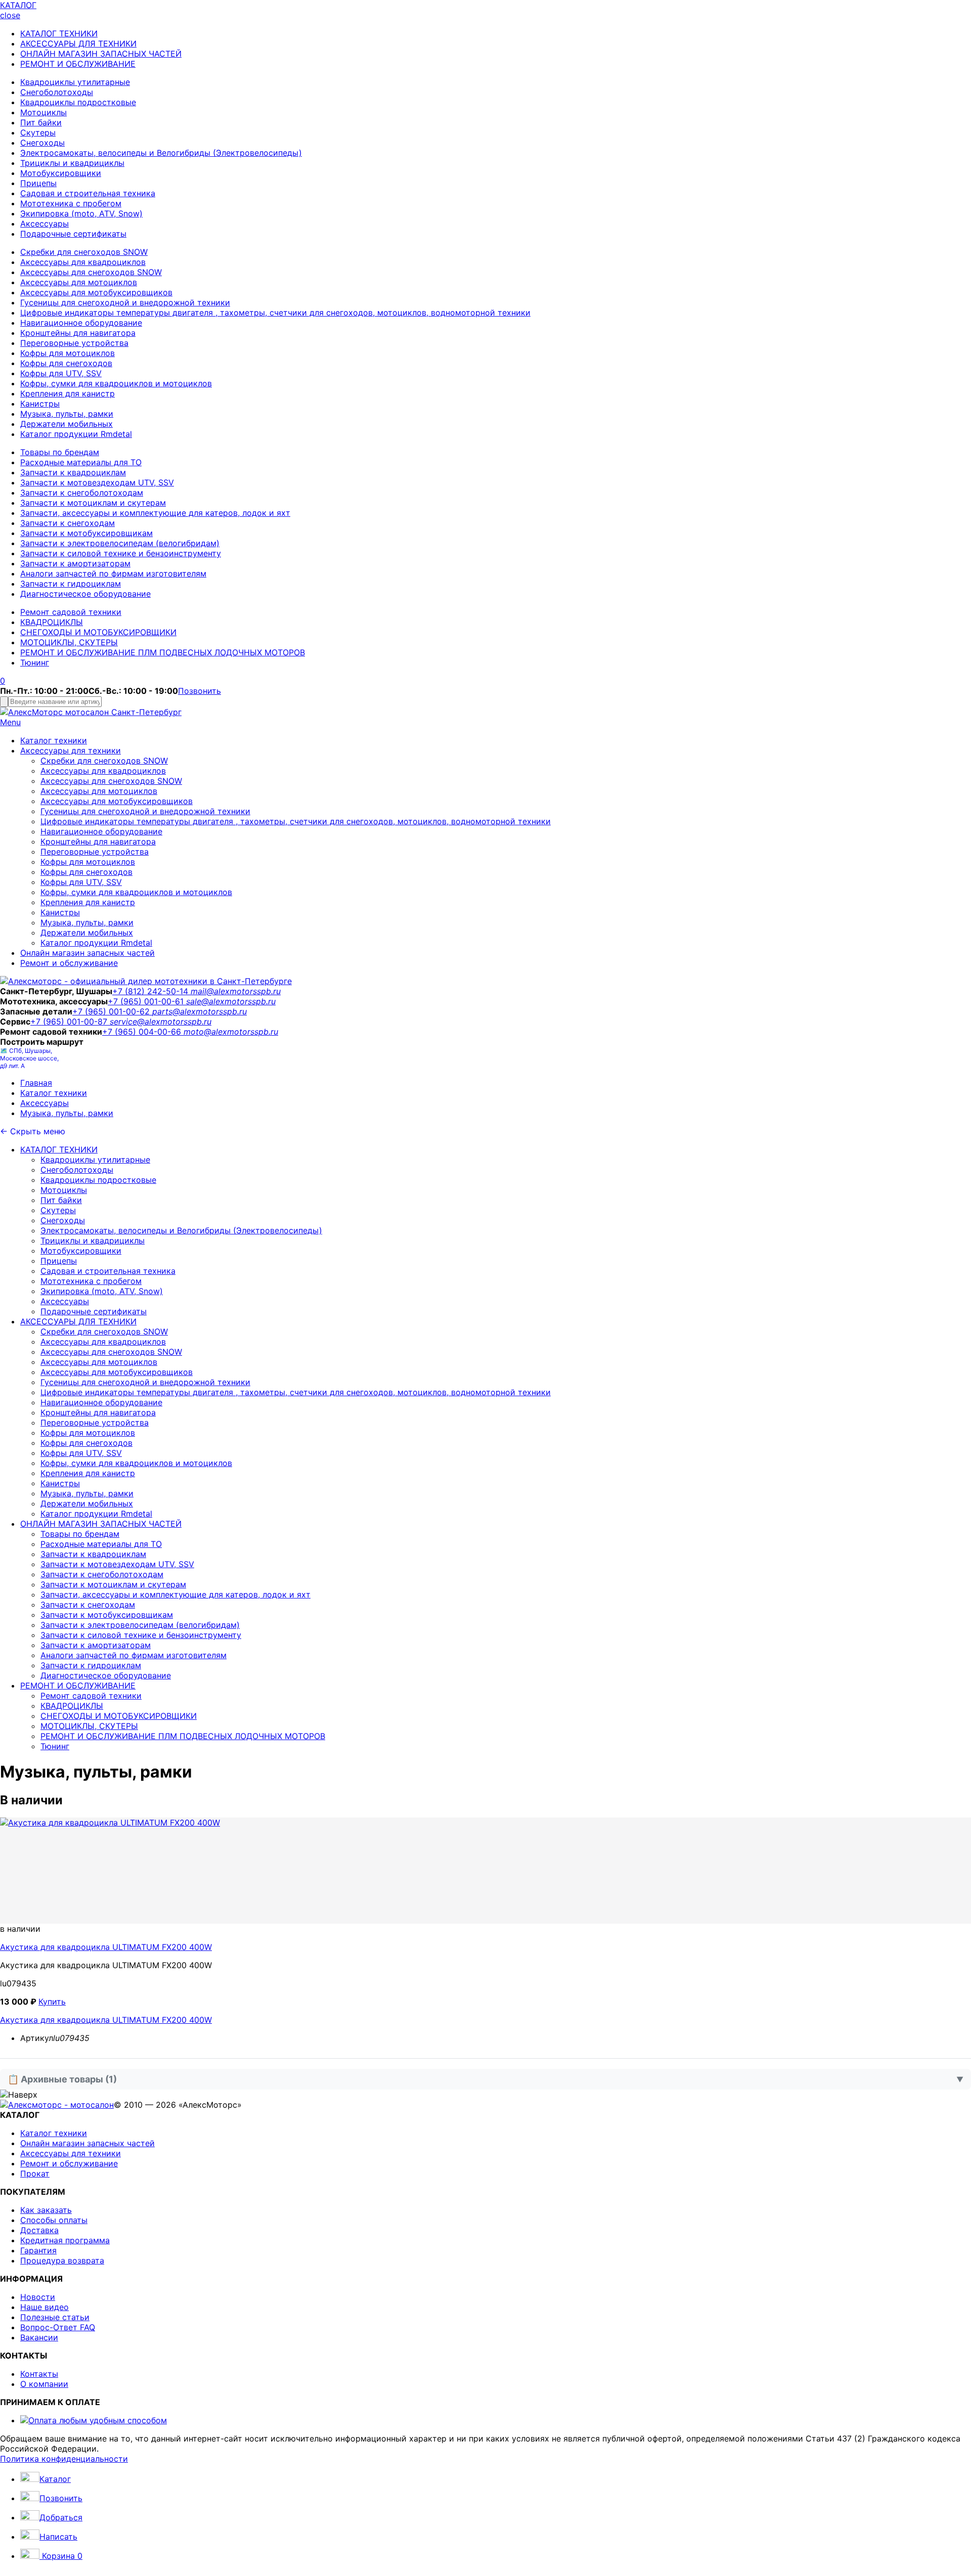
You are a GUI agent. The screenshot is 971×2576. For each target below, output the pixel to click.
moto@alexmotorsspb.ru (231, 1032)
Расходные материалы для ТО (81, 462)
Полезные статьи (55, 2317)
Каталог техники (54, 740)
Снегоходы (42, 143)
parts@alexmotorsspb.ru (200, 1011)
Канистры (40, 404)
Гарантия (38, 2250)
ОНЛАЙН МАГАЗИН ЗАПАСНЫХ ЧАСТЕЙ (101, 54)
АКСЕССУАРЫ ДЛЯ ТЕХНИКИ (78, 43)
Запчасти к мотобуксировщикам (86, 533)
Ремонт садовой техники (71, 612)
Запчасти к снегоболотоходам (82, 493)
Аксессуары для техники (71, 750)
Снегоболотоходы (57, 92)
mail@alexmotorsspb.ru (236, 991)
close (10, 15)
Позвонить (200, 691)
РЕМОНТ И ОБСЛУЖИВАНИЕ (78, 64)
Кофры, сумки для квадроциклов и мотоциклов (116, 383)
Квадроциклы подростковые (78, 102)
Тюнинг (35, 662)
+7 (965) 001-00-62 (112, 1011)
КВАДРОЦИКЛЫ (52, 622)
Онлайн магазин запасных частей (87, 953)
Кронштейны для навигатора (78, 333)
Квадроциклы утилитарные (75, 82)
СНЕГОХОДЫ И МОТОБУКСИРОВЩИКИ (98, 632)
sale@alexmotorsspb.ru (231, 1001)
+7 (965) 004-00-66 (143, 1032)
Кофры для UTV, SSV (61, 373)
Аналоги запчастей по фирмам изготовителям (113, 573)
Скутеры (38, 132)
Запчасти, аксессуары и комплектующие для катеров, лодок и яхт (155, 513)
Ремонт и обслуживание (69, 963)
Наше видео (45, 2307)
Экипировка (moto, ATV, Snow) (81, 213)
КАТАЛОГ (18, 5)
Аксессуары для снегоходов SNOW (91, 272)
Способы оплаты (54, 2220)
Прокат (35, 2173)
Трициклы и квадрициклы (72, 163)
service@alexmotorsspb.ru (161, 1021)
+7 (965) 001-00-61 (147, 1001)
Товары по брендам (60, 452)
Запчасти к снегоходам (68, 523)
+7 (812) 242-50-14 (151, 991)
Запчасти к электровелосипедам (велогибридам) (120, 543)
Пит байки (41, 122)
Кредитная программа (65, 2240)
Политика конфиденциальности (64, 2459)
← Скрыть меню (33, 1131)
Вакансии (39, 2337)
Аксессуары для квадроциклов (83, 262)
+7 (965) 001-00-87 (70, 1021)
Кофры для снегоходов (66, 363)
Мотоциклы (43, 112)
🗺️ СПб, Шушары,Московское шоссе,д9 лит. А (29, 1058)
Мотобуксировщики (61, 173)
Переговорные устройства (74, 343)
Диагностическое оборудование (85, 594)
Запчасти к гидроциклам (71, 584)
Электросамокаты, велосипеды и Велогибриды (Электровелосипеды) (161, 153)
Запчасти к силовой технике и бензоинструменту (121, 553)
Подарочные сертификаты (73, 234)
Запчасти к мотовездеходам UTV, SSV (97, 482)
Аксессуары (45, 224)
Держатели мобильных (67, 424)
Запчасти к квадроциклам (73, 472)
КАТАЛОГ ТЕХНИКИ (59, 33)
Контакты (39, 2374)
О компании (44, 2384)
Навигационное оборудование (81, 323)
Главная (36, 1083)
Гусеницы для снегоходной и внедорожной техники (125, 302)
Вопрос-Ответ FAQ (58, 2327)
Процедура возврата (62, 2260)
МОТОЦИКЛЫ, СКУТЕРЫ (69, 642)
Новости (38, 2297)
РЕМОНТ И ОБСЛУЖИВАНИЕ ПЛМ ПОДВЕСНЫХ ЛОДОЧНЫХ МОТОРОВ (163, 652)
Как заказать (46, 2210)
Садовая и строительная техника (88, 193)
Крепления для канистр (68, 393)
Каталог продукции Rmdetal (76, 434)
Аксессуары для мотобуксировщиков (96, 292)
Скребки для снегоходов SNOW (84, 252)
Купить (52, 2002)
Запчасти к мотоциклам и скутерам (93, 503)
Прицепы (38, 183)
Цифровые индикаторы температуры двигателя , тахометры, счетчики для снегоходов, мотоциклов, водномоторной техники (275, 313)
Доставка (39, 2230)
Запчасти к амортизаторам (75, 563)
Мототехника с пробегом (71, 203)
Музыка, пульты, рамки (67, 414)
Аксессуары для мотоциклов (79, 282)
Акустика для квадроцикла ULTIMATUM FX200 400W (106, 1947)
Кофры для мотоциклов (68, 353)
